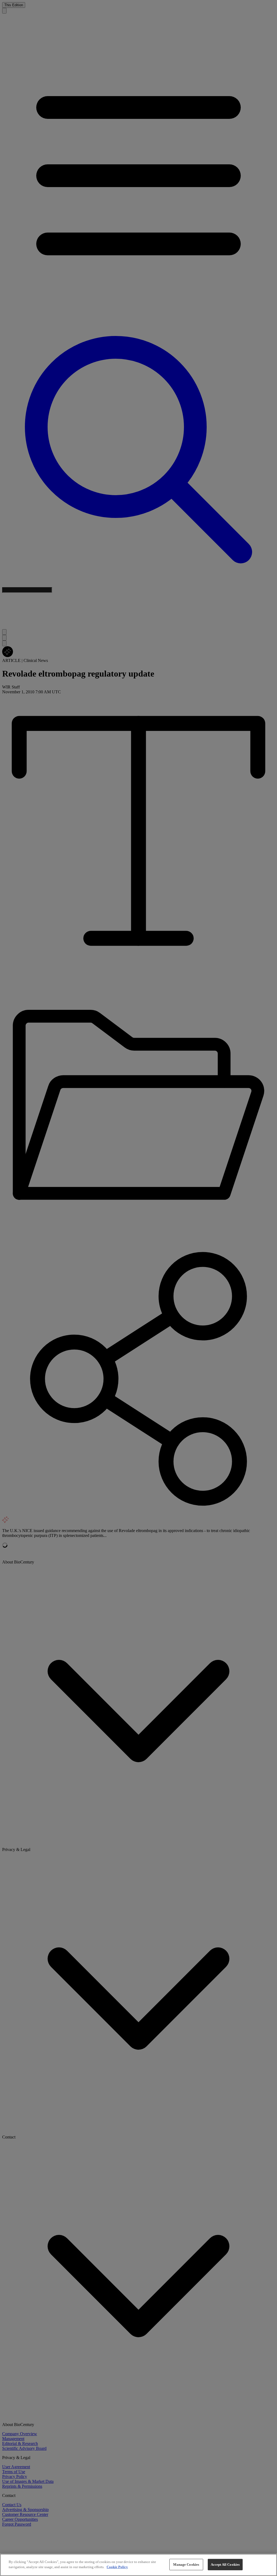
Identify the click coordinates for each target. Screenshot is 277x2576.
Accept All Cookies (225, 2564)
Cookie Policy (117, 2567)
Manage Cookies (186, 2564)
